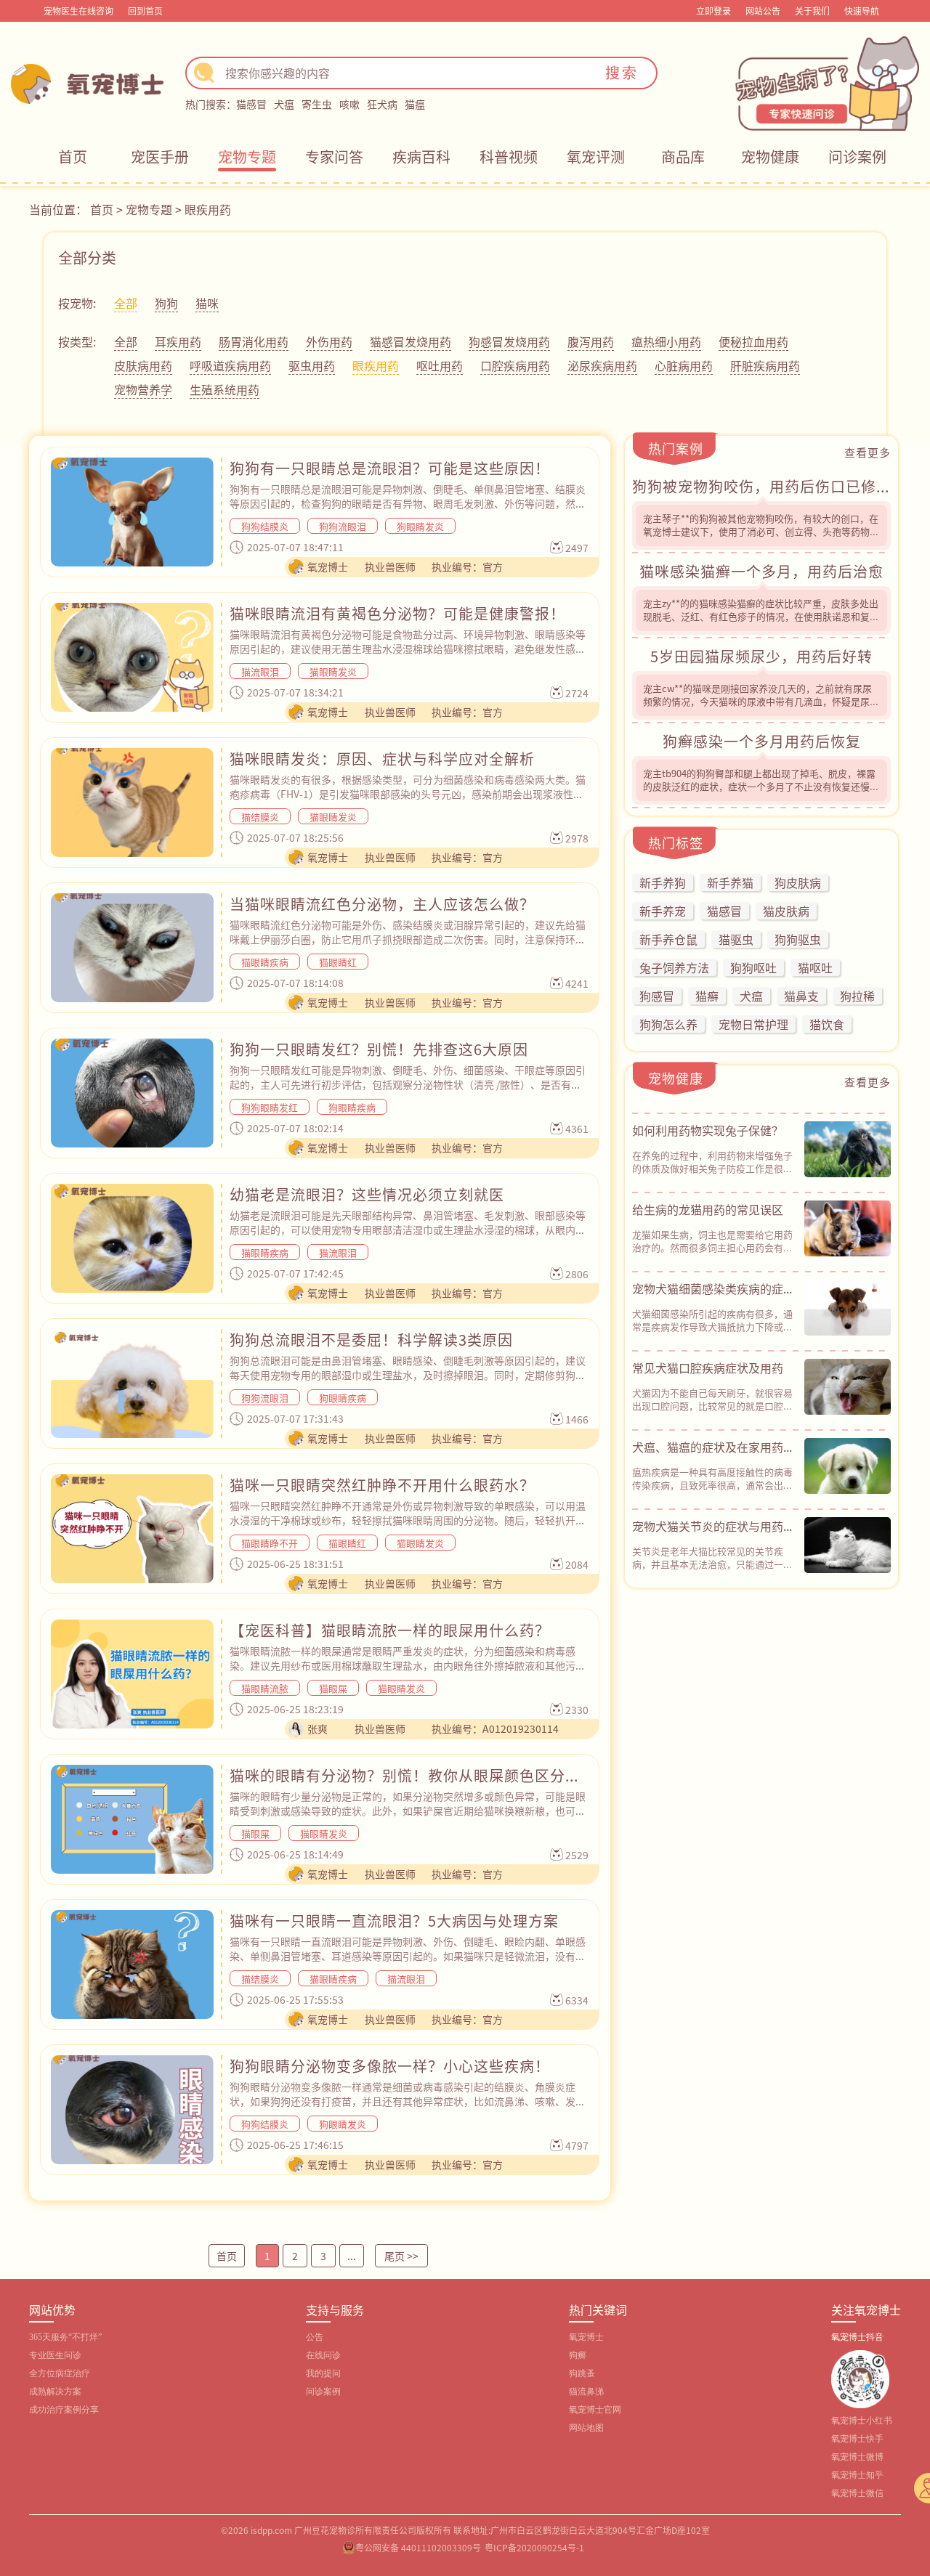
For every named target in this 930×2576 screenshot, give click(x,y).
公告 (315, 2337)
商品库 (683, 157)
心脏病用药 (684, 365)
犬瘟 (284, 104)
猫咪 (207, 303)
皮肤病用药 (143, 365)
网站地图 (586, 2428)
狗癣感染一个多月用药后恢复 (762, 741)
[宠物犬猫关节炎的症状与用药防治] (848, 1545)
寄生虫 (317, 104)
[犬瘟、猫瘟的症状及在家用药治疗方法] (848, 1466)
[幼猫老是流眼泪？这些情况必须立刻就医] (132, 1238)
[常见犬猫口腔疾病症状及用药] (848, 1387)
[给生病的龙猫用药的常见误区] (848, 1229)
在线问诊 (323, 2355)
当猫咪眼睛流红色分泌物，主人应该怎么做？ (382, 904)
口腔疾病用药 (515, 365)
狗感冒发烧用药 (509, 341)
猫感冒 (251, 104)
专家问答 (334, 157)
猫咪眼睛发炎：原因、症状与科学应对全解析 (382, 759)
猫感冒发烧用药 (411, 341)
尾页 (401, 2256)
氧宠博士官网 (595, 2410)
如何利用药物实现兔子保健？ (708, 1130)
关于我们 (812, 11)
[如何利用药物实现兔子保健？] (848, 1150)
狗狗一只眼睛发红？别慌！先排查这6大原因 (379, 1049)
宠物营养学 (143, 389)
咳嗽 (349, 104)
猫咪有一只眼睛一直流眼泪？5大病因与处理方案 (394, 1921)
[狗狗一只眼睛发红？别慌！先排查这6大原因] (132, 1093)
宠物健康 (770, 157)
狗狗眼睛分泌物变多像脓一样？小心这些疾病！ (390, 2066)
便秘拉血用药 (753, 341)
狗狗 (166, 303)
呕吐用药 (440, 365)
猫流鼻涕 (586, 2392)
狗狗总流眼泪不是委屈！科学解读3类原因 (371, 1340)
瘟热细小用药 (666, 341)
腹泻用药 (591, 341)
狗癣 (578, 2355)
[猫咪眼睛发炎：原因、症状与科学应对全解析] (132, 803)
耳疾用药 (178, 341)
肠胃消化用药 (254, 341)
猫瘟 (415, 104)
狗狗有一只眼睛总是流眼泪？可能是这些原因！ (390, 468)
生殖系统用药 (225, 389)
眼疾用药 (208, 209)
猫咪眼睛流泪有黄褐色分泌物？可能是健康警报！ (397, 613)
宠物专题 (247, 157)
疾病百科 (421, 157)
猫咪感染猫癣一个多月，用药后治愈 (761, 571)
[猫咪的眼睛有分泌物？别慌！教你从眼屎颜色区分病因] (132, 1819)
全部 (126, 303)
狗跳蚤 (582, 2373)
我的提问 (323, 2373)
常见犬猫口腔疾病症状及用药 (708, 1368)
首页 (73, 157)
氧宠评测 (596, 157)
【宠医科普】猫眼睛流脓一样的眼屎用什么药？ (390, 1630)
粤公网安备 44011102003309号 (418, 2547)
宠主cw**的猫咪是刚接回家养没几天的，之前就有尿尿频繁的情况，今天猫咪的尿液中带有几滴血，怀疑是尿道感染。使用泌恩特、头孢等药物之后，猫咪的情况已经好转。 (761, 708)
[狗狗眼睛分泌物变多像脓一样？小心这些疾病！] (132, 2110)
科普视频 (509, 157)
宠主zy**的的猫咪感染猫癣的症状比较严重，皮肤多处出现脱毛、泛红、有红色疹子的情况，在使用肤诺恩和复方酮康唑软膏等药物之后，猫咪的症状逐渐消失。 (761, 616)
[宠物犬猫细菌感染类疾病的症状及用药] (848, 1308)
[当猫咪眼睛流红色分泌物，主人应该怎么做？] (132, 948)
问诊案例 (857, 157)
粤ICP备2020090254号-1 (534, 2547)
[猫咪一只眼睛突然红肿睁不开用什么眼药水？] (132, 1529)
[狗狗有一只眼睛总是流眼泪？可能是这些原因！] (132, 512)
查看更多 (868, 452)
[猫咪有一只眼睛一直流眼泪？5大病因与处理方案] (132, 1964)
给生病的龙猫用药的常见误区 (708, 1209)
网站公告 (763, 11)
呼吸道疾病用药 (230, 365)
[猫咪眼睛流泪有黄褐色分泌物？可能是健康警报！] (132, 657)
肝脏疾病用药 (765, 365)
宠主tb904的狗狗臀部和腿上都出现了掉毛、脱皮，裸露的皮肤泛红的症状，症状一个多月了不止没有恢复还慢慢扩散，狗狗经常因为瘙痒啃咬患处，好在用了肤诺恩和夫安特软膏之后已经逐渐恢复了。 (761, 793)
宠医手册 (160, 157)
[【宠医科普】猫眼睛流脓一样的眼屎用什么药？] (132, 1674)
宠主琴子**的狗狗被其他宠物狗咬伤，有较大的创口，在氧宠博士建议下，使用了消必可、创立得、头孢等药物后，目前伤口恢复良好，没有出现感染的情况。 (761, 531)
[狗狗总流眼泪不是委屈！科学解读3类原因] (132, 1384)
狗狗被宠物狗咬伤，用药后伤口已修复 (762, 486)
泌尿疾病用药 (602, 365)
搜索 (622, 72)
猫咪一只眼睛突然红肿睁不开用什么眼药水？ (382, 1485)
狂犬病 (382, 104)
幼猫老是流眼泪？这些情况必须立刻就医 (367, 1194)
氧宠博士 (586, 2337)
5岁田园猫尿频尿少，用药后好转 (761, 656)
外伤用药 (329, 341)
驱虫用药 (312, 365)
